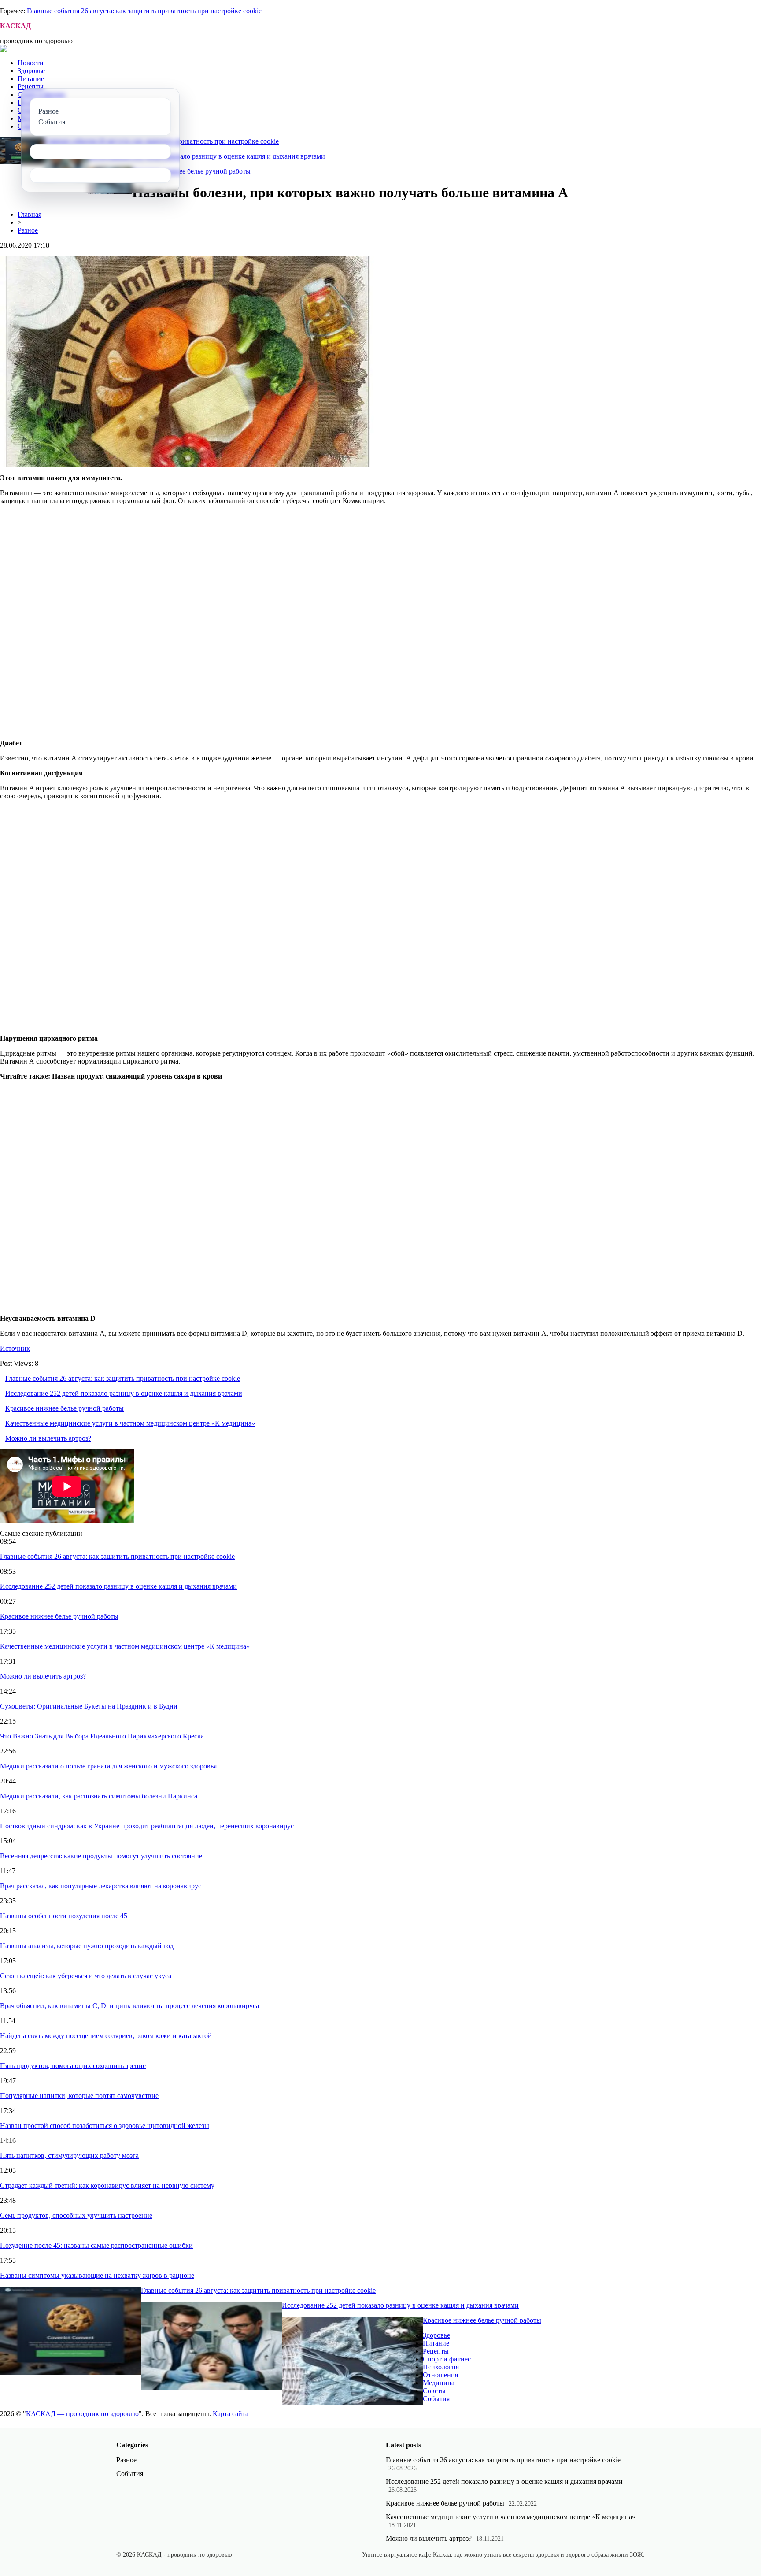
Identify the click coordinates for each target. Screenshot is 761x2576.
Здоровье (31, 71)
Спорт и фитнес (447, 2359)
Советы (434, 2391)
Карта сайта (231, 2414)
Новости (31, 63)
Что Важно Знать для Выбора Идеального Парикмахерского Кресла (102, 1736)
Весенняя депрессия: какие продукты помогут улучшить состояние (101, 1856)
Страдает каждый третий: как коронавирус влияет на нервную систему (107, 2185)
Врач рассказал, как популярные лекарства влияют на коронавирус (101, 1886)
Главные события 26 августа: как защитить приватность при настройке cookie (144, 11)
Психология (441, 2367)
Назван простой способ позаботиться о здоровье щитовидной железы (105, 2126)
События (436, 2399)
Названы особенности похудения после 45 (64, 1916)
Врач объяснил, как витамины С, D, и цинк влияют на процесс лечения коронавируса (129, 2006)
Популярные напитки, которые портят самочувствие (79, 2096)
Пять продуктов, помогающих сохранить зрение (73, 2066)
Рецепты (31, 87)
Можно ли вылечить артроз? (48, 1438)
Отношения (440, 2375)
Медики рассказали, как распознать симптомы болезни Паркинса (99, 1796)
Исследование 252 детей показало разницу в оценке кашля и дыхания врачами (207, 156)
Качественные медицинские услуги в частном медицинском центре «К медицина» (130, 1423)
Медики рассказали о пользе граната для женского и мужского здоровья (108, 1766)
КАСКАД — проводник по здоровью (82, 2414)
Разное (28, 230)
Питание (31, 79)
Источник (15, 1348)
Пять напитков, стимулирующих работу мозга (69, 2155)
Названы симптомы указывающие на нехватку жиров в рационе (97, 2275)
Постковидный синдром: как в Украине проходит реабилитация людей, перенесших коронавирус (147, 1826)
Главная (30, 214)
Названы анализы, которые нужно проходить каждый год (87, 1946)
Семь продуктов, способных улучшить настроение (76, 2215)
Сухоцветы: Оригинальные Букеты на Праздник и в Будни (89, 1706)
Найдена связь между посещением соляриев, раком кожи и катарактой (106, 2036)
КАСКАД (15, 26)
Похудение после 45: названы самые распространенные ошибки (96, 2245)
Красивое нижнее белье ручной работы (191, 171)
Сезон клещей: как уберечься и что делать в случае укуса (86, 1976)
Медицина (439, 2383)
